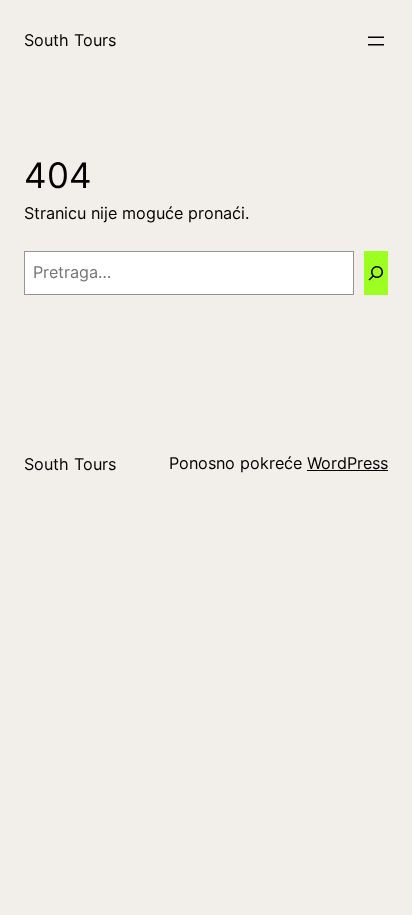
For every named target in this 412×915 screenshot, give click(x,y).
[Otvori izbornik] (376, 41)
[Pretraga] (376, 273)
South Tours (70, 40)
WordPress (347, 463)
